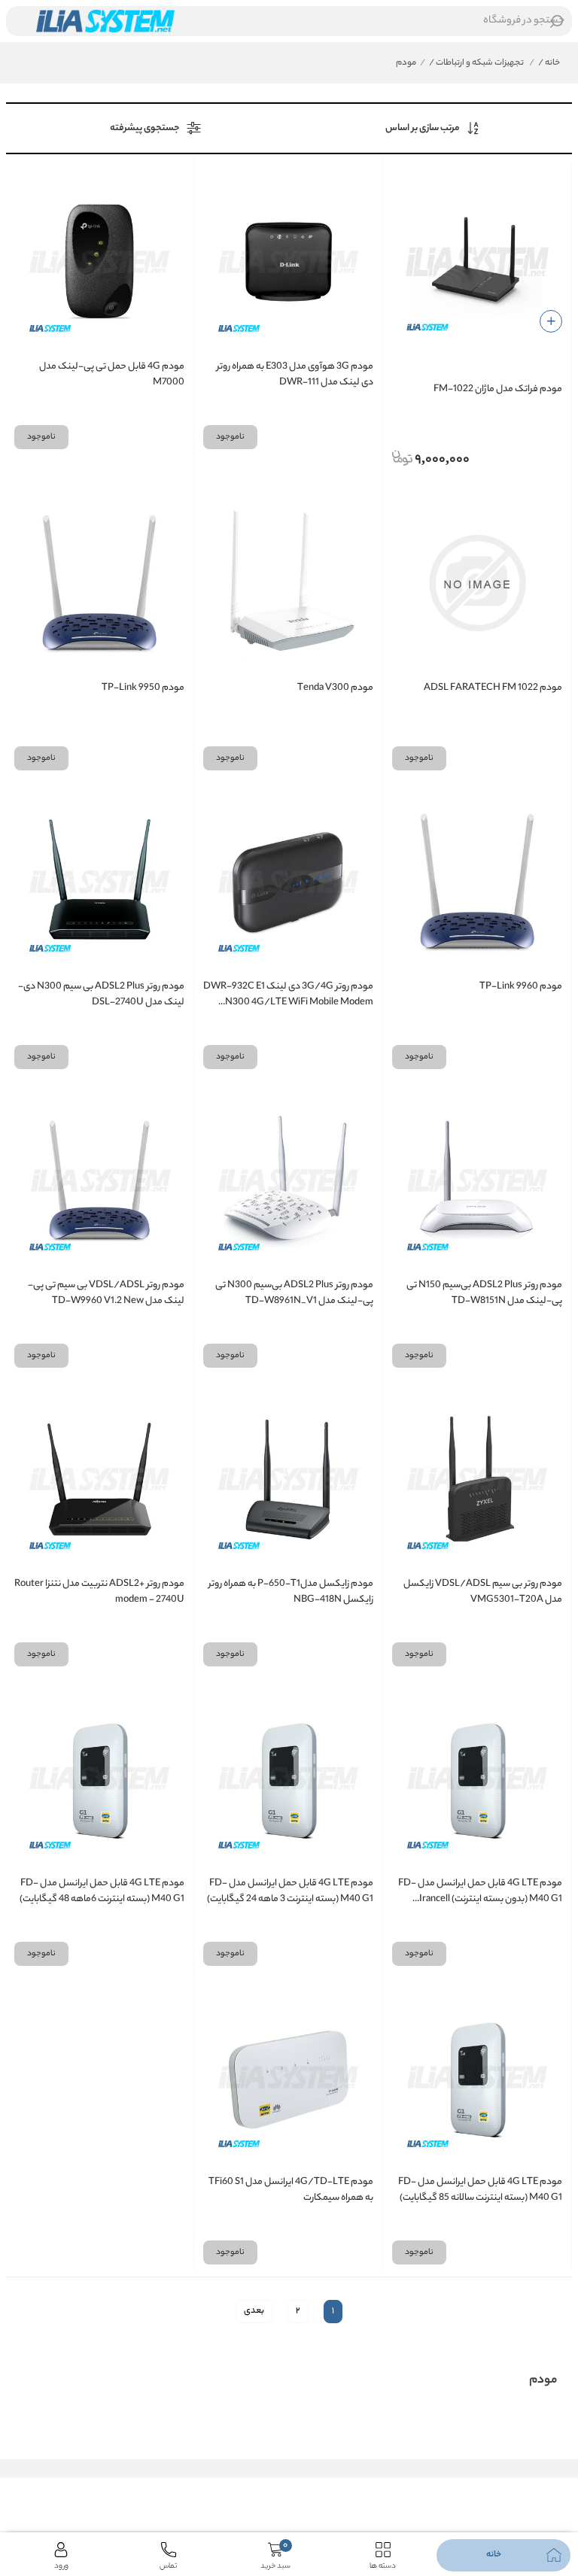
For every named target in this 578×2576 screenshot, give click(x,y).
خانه (549, 63)
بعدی (254, 2311)
